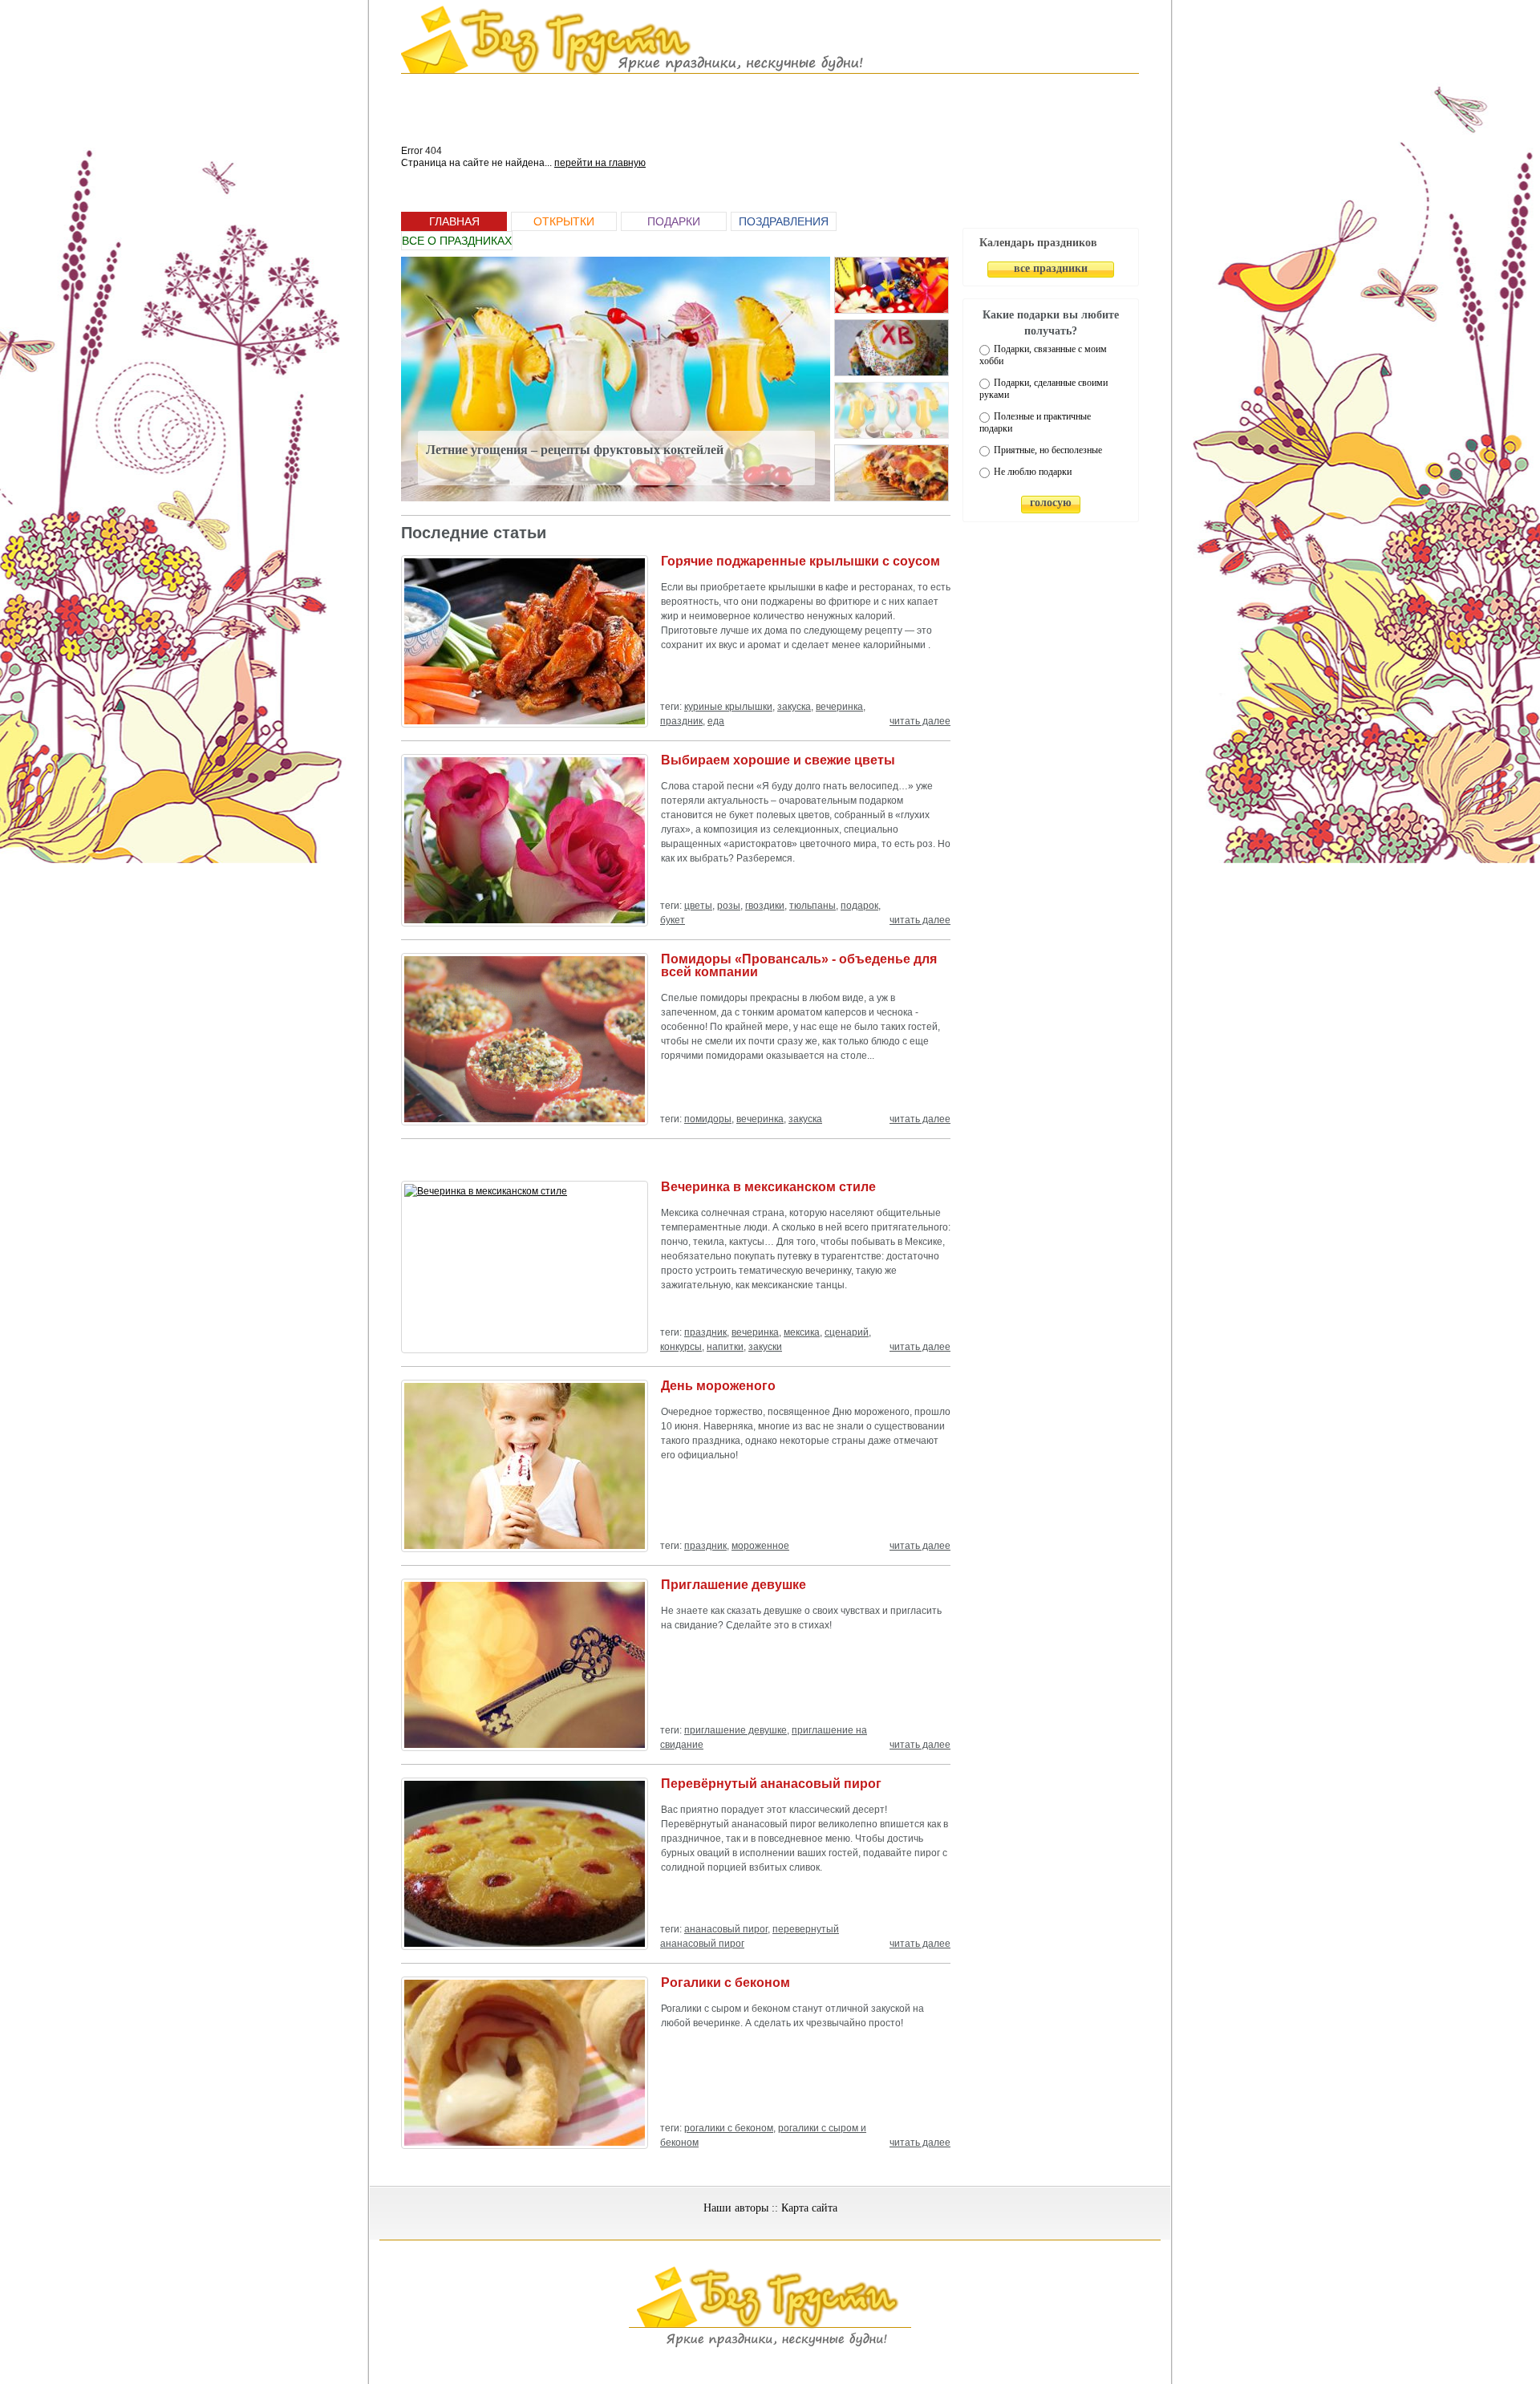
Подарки (674, 221)
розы (729, 906)
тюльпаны (813, 906)
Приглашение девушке (734, 1585)
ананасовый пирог (726, 1929)
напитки (725, 1347)
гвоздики (765, 906)
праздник (681, 721)
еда (716, 721)
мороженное (760, 1546)
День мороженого (718, 1386)
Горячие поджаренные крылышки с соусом (800, 561)
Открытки (564, 221)
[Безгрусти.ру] (770, 2345)
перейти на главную (600, 163)
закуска (794, 707)
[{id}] (892, 285)
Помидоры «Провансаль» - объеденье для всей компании (799, 965)
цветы (698, 906)
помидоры (708, 1119)
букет (673, 920)
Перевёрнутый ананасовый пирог (771, 1784)
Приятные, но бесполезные (1048, 450)
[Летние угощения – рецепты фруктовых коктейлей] (616, 379)
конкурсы (681, 1347)
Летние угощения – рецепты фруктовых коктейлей (575, 450)
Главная (454, 221)
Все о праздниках (457, 241)
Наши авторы (736, 2208)
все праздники (1051, 268)
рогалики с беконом (729, 2128)
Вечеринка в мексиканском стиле (768, 1187)
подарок (859, 906)
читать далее (920, 721)
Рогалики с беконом (725, 1983)
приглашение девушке (736, 1730)
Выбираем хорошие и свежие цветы (778, 760)
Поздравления (784, 221)
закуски (765, 1347)
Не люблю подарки (1033, 472)
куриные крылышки (728, 707)
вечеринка (839, 707)
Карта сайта (809, 2208)
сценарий (847, 1332)
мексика (802, 1332)
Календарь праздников (1038, 243)
